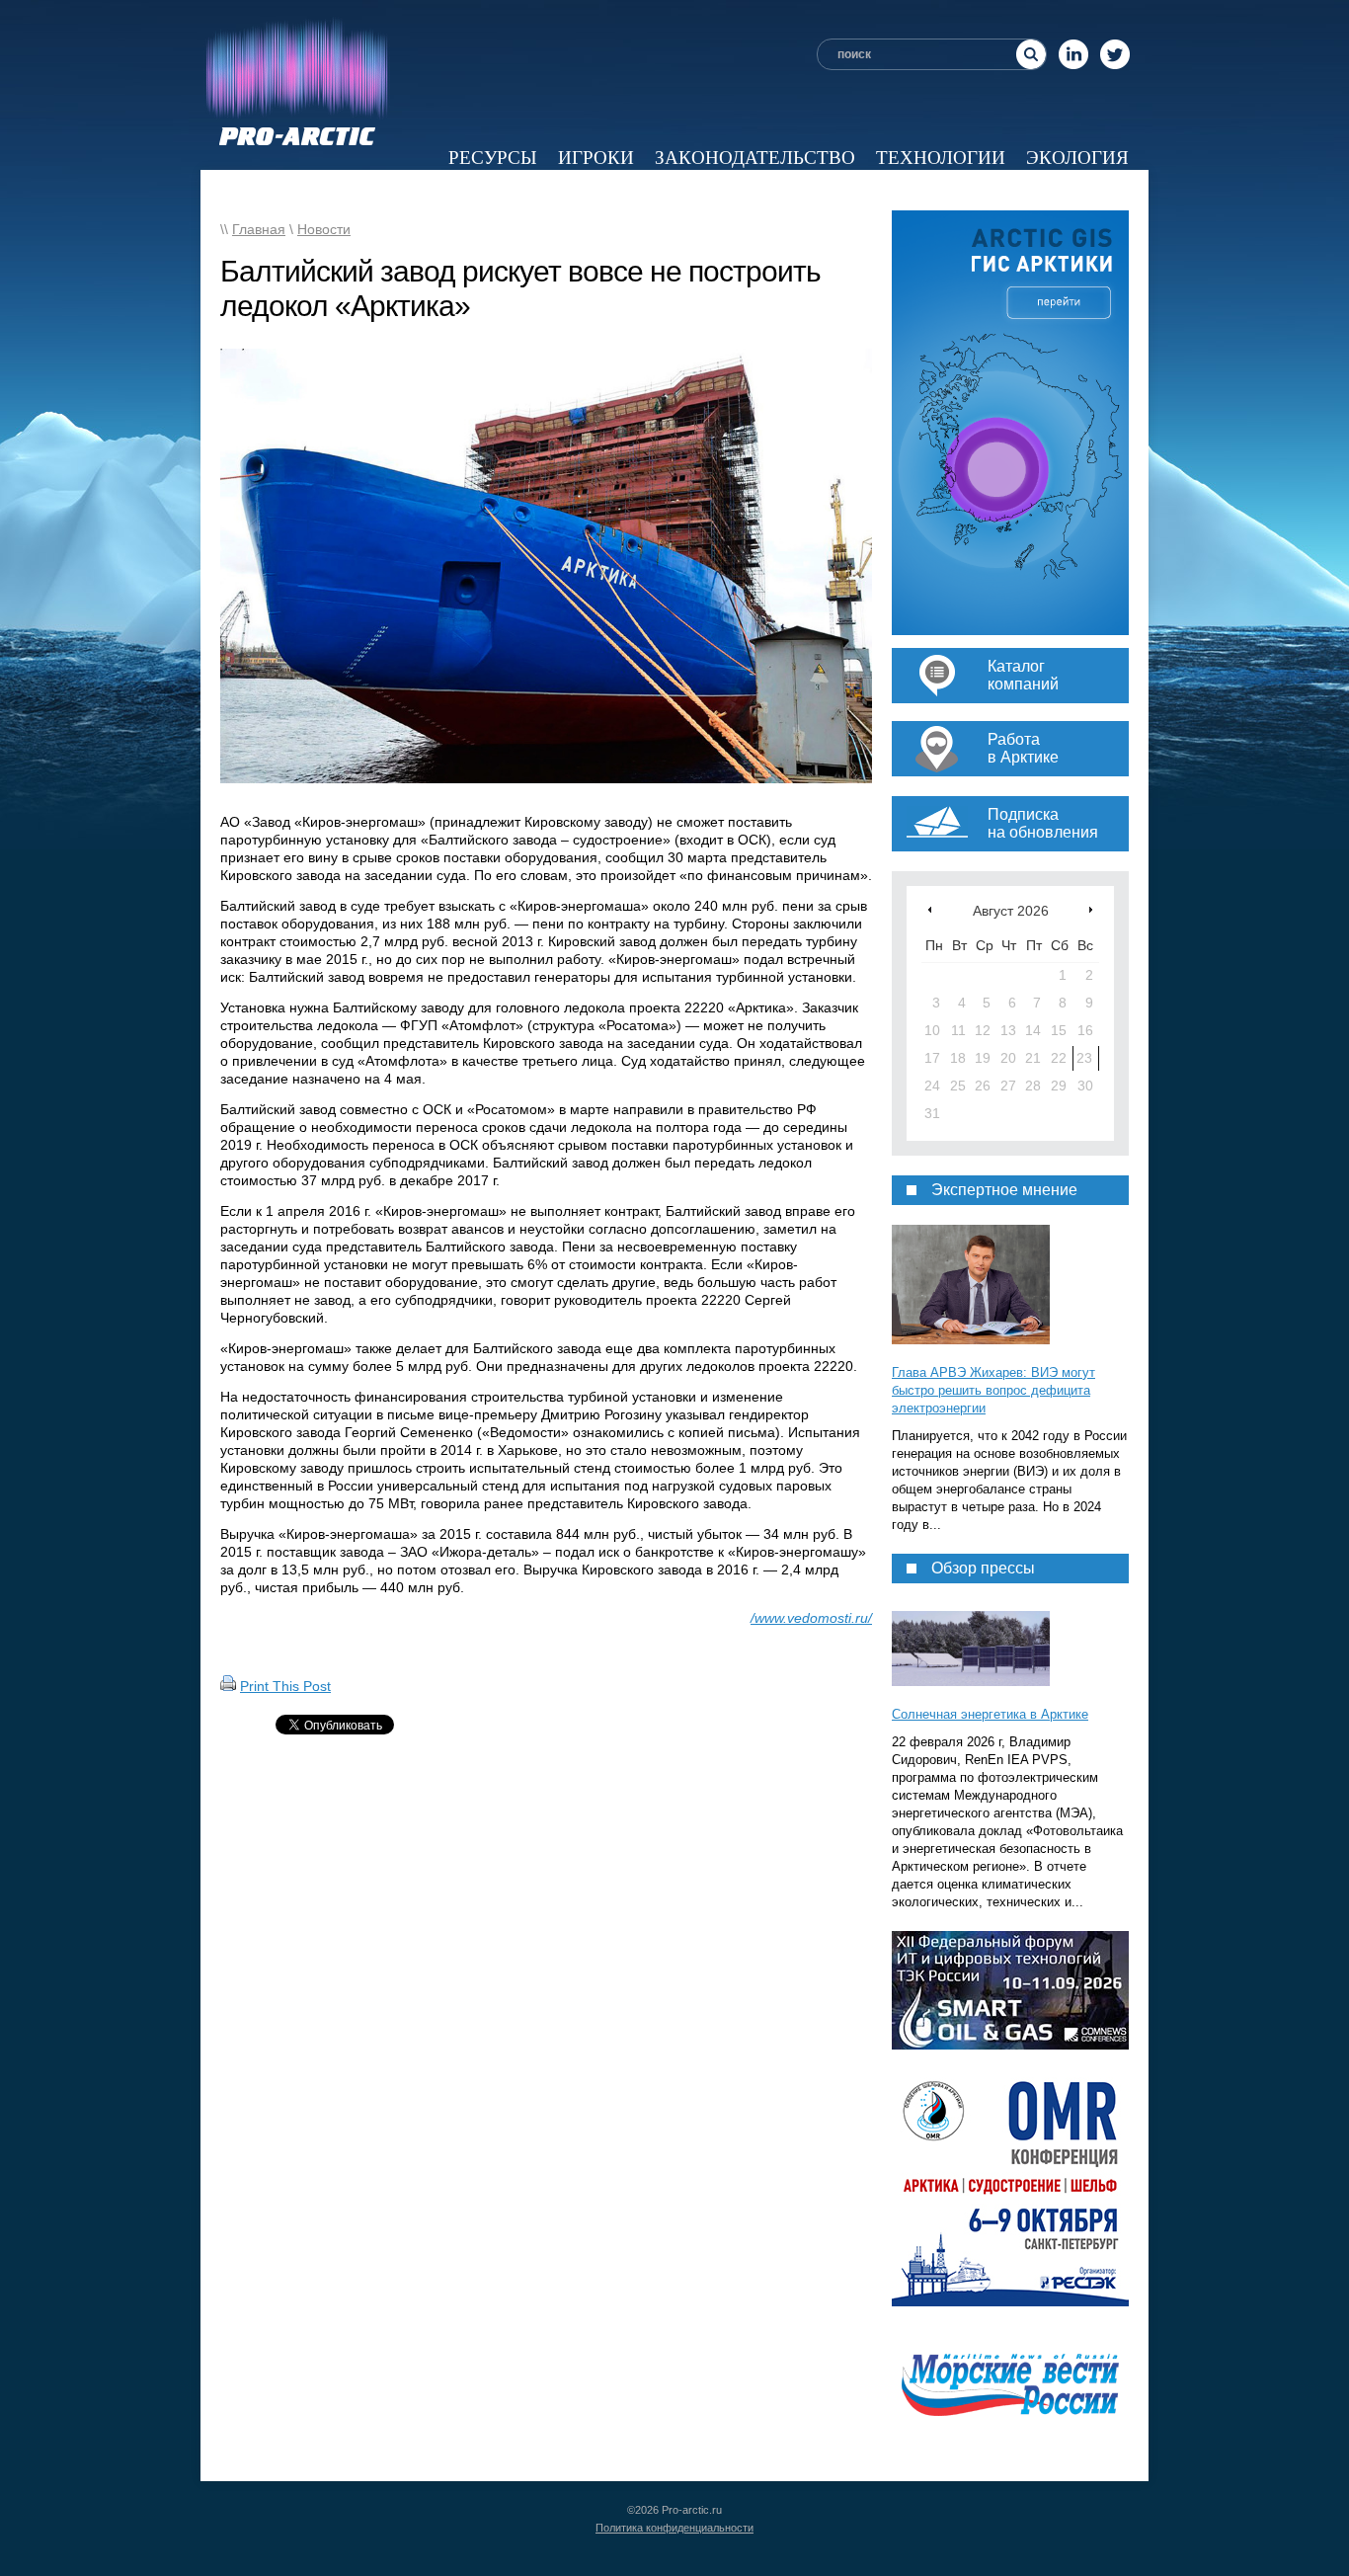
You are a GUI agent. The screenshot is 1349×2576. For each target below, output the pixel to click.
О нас (1100, 190)
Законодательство (755, 158)
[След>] (1091, 909)
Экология (1077, 158)
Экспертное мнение (723, 190)
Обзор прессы (524, 190)
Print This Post (285, 1686)
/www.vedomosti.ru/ (811, 1618)
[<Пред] (930, 909)
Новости (385, 190)
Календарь (993, 190)
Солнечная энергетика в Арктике (990, 1714)
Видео (883, 190)
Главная (259, 229)
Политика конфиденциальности (674, 2528)
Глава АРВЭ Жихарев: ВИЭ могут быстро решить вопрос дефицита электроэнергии (993, 1390)
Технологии (941, 158)
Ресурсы (493, 158)
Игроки (596, 158)
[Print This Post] (228, 1686)
